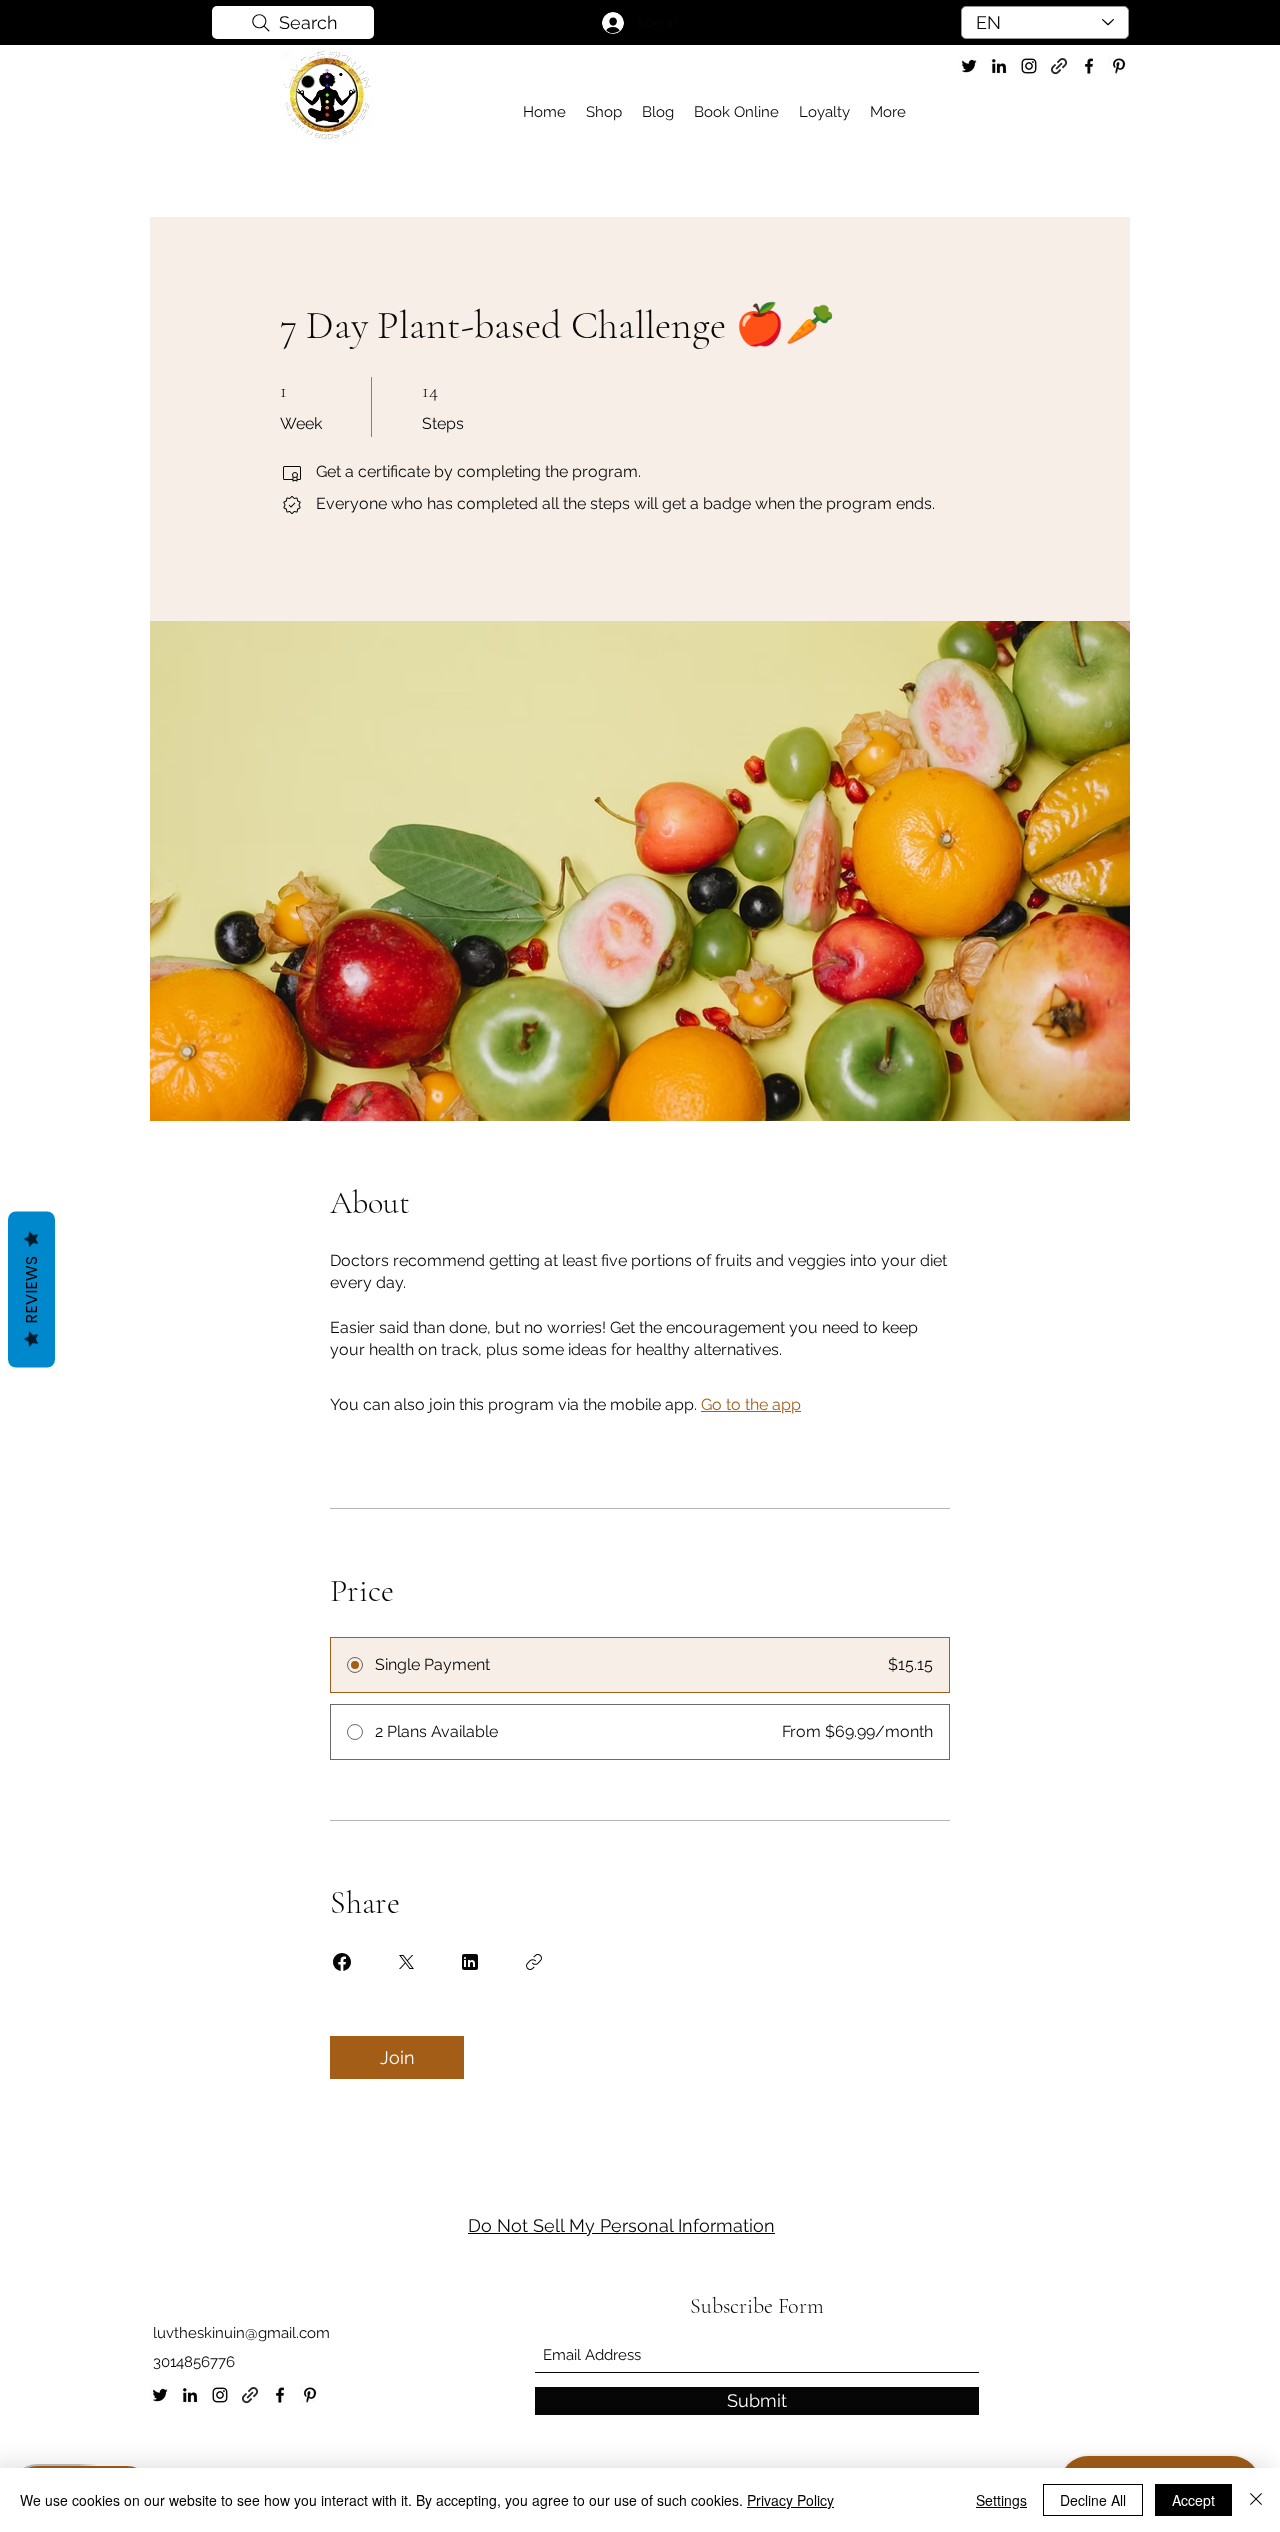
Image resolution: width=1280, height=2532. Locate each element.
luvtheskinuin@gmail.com (241, 2333)
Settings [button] (1001, 2500)
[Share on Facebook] (342, 1962)
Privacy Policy (790, 2500)
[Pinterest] (310, 2395)
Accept (1193, 2500)
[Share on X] (406, 1962)
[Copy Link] (534, 1962)
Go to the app (751, 1404)
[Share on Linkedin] (470, 1962)
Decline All (1093, 2500)
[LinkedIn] (190, 2395)
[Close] (1256, 2500)
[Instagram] (220, 2395)
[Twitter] (969, 66)
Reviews (31, 1290)
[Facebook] (280, 2395)
